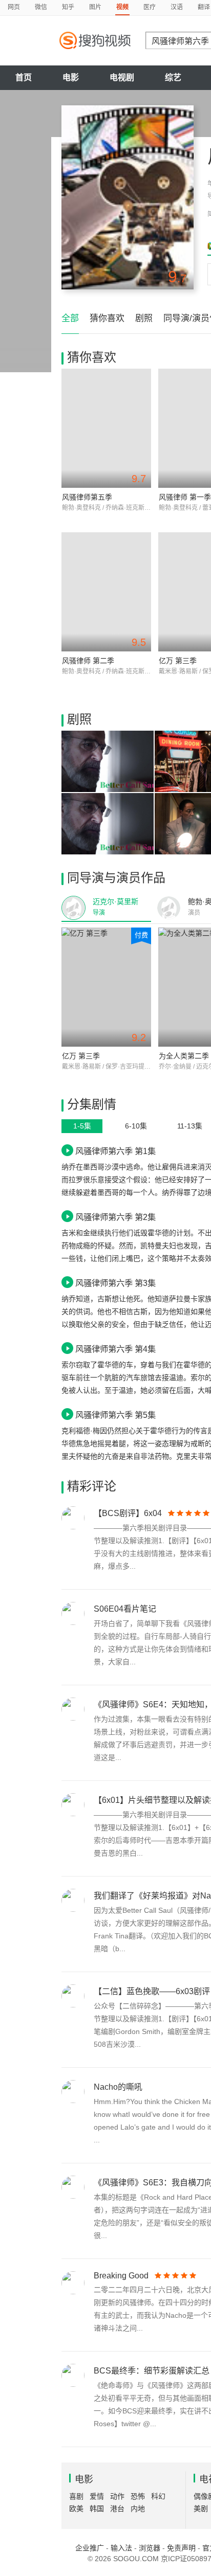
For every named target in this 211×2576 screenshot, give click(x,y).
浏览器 (150, 2548)
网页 (14, 7)
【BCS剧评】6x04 (128, 1513)
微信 (41, 7)
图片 (95, 7)
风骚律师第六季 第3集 (115, 1283)
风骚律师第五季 (87, 497)
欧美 (76, 2509)
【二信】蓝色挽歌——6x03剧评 (152, 1991)
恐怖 (138, 2496)
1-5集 (82, 1126)
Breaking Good (121, 2276)
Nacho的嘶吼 (118, 2087)
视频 (122, 7)
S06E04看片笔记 (125, 1609)
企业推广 (90, 2548)
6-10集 (136, 1126)
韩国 (97, 2509)
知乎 (68, 7)
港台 (117, 2509)
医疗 (150, 7)
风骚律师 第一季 (185, 497)
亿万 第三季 (178, 661)
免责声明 (181, 2548)
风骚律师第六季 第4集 (115, 1349)
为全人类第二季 (184, 1056)
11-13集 (190, 1126)
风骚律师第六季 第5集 (115, 1415)
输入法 (121, 2548)
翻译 (204, 7)
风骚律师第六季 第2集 (115, 1217)
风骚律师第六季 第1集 (115, 1151)
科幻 (158, 2496)
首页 (24, 77)
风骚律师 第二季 (88, 661)
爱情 (97, 2496)
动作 (117, 2496)
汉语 (177, 7)
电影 (71, 77)
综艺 (173, 77)
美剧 (201, 2509)
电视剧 (122, 77)
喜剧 (76, 2496)
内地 (138, 2509)
